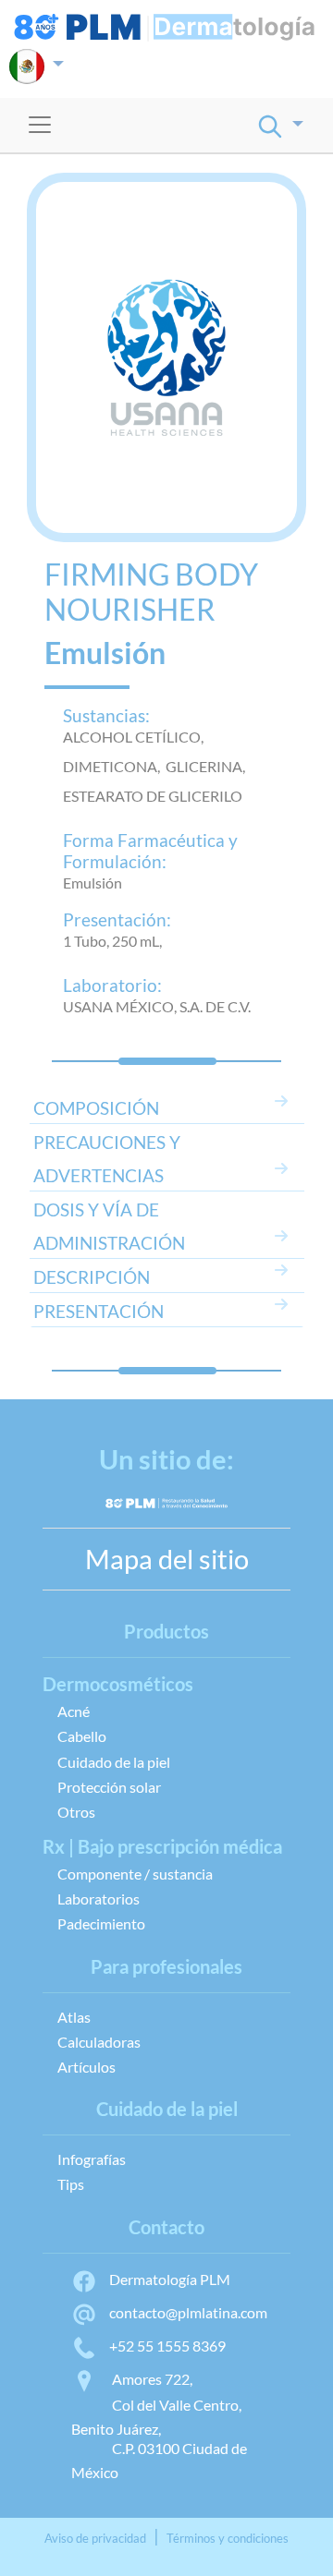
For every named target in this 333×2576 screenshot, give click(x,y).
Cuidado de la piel (114, 1762)
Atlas (74, 2017)
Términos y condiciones (228, 2538)
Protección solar (109, 1787)
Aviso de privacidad (95, 2538)
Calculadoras (99, 2042)
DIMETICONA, (114, 766)
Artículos (86, 2067)
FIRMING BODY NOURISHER (151, 592)
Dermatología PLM (170, 2279)
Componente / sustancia (135, 1874)
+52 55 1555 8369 (167, 2346)
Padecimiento (101, 1923)
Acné (74, 1711)
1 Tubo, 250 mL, (112, 941)
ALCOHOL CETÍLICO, (136, 737)
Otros (76, 1812)
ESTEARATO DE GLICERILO (153, 796)
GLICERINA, (208, 766)
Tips (71, 2184)
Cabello (82, 1736)
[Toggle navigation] (40, 125)
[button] (37, 67)
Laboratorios (99, 1899)
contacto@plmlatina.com (188, 2312)
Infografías (92, 2159)
